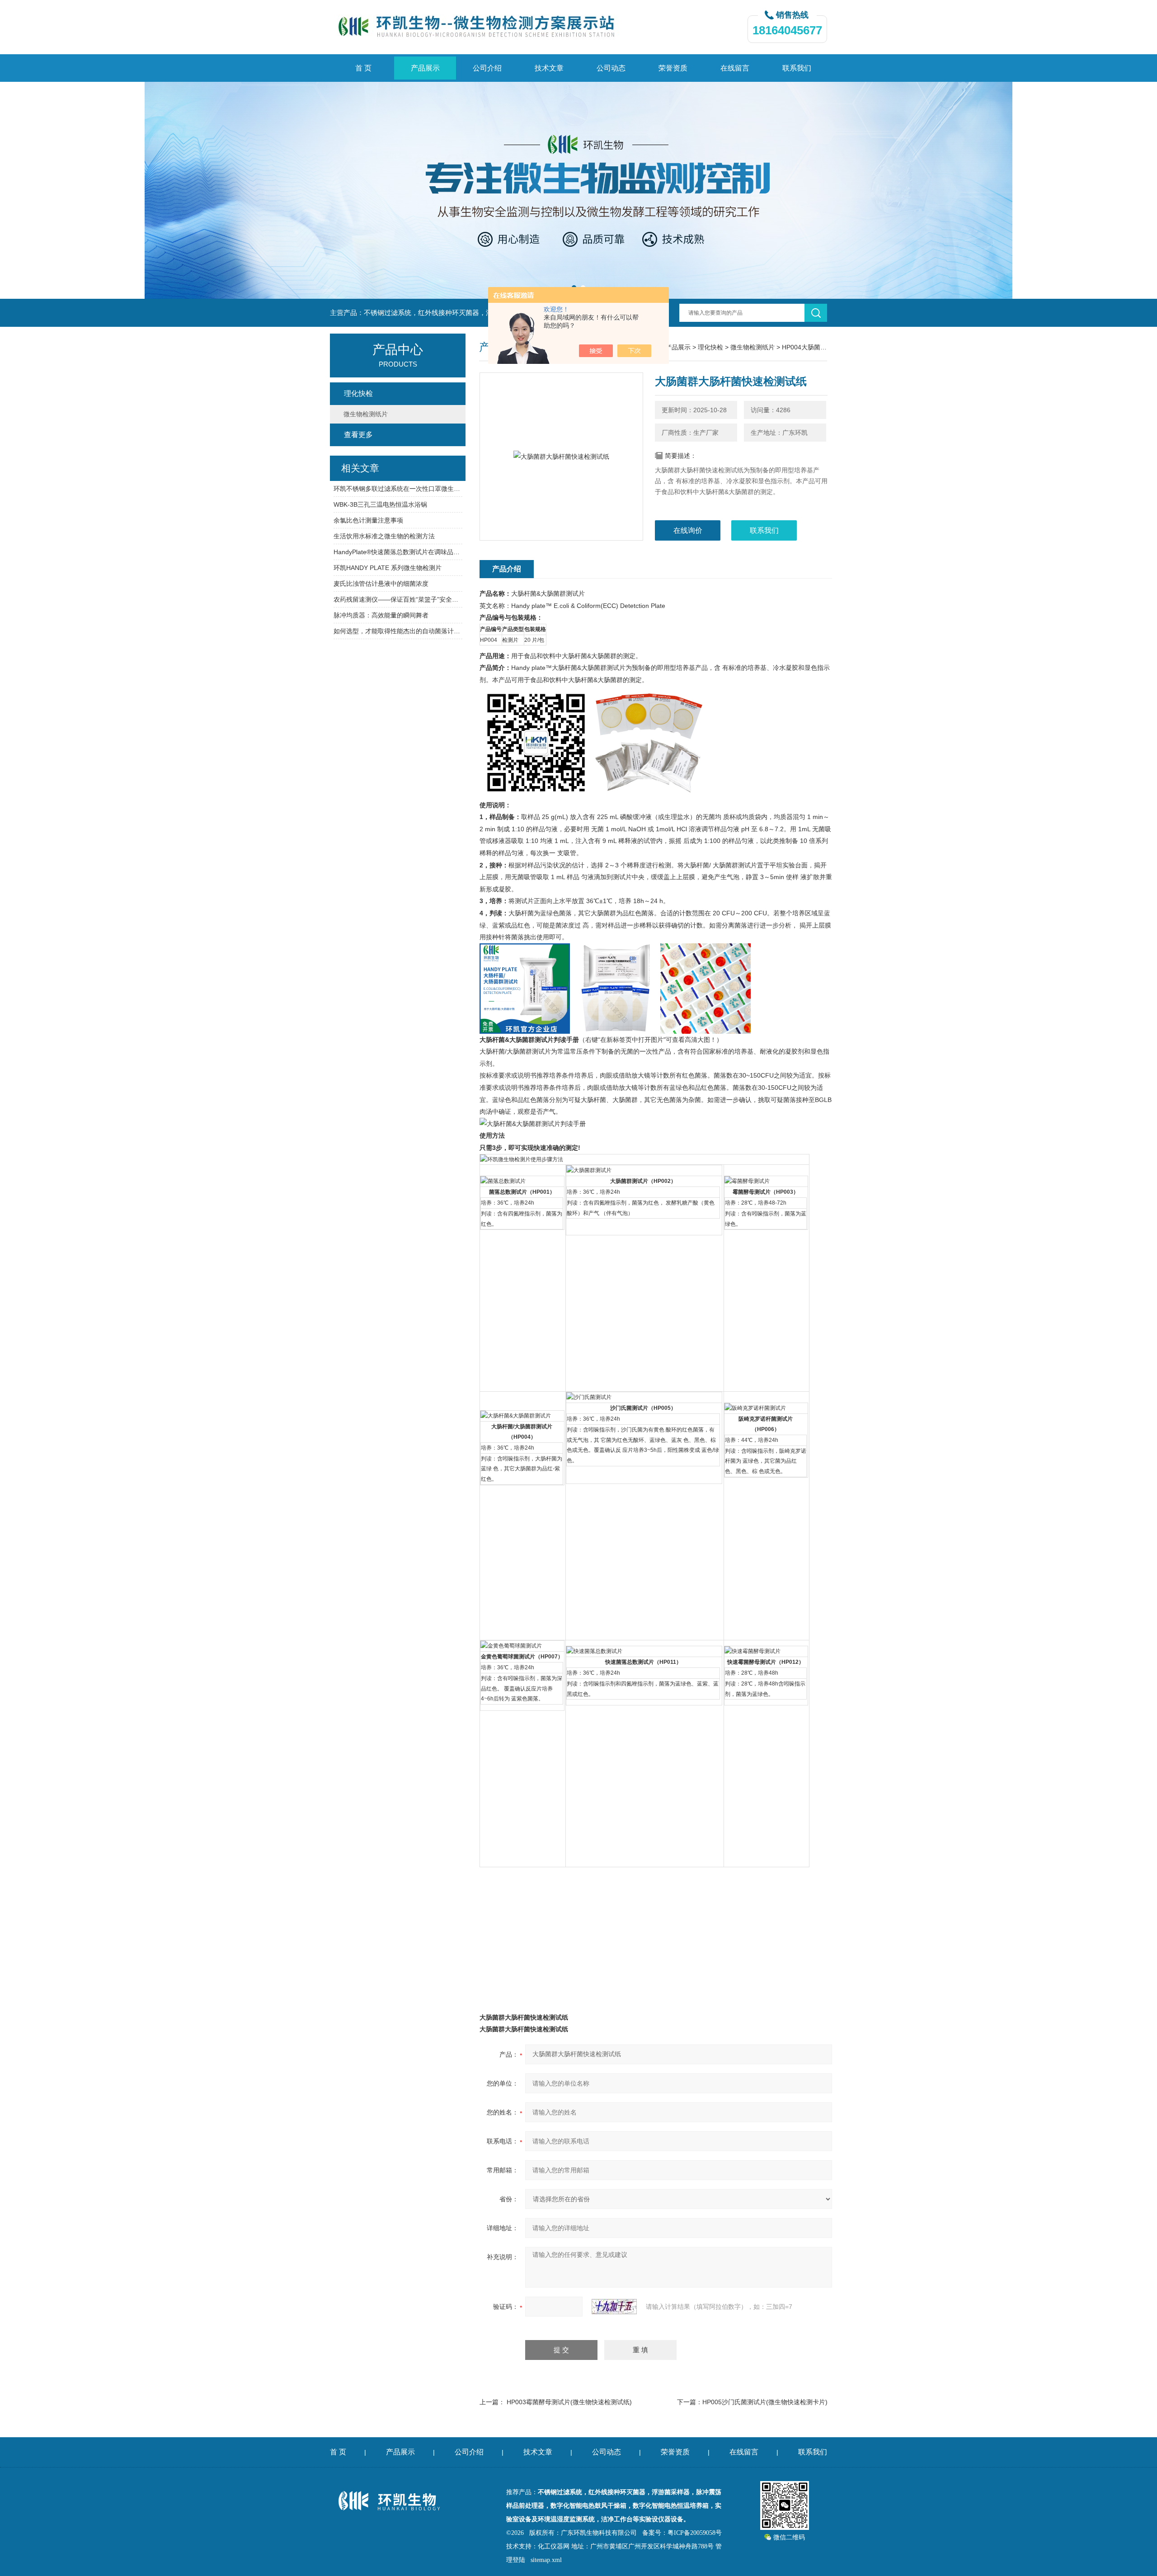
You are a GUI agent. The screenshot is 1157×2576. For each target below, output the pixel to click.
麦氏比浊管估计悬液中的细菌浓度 (381, 584)
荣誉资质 (673, 68)
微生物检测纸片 (753, 347)
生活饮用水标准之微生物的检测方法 (384, 536)
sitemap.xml (546, 2560)
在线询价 (688, 530)
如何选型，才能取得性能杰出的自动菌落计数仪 (398, 631)
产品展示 (425, 68)
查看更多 (358, 435)
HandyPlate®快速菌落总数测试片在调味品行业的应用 (398, 552)
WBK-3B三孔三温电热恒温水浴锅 (380, 504)
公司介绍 (487, 68)
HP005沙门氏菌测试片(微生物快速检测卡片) (765, 2402)
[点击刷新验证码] (614, 2307)
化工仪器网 (554, 2546)
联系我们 (797, 68)
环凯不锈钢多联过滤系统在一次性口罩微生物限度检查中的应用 (398, 489)
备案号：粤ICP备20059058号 (682, 2533)
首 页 (363, 68)
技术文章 (549, 68)
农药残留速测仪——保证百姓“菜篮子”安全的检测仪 (398, 599)
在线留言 (735, 68)
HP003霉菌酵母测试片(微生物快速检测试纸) (569, 2402)
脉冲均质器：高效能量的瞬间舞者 (381, 615)
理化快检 (710, 347)
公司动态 (611, 68)
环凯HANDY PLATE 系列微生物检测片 (388, 568)
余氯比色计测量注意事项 (368, 520)
